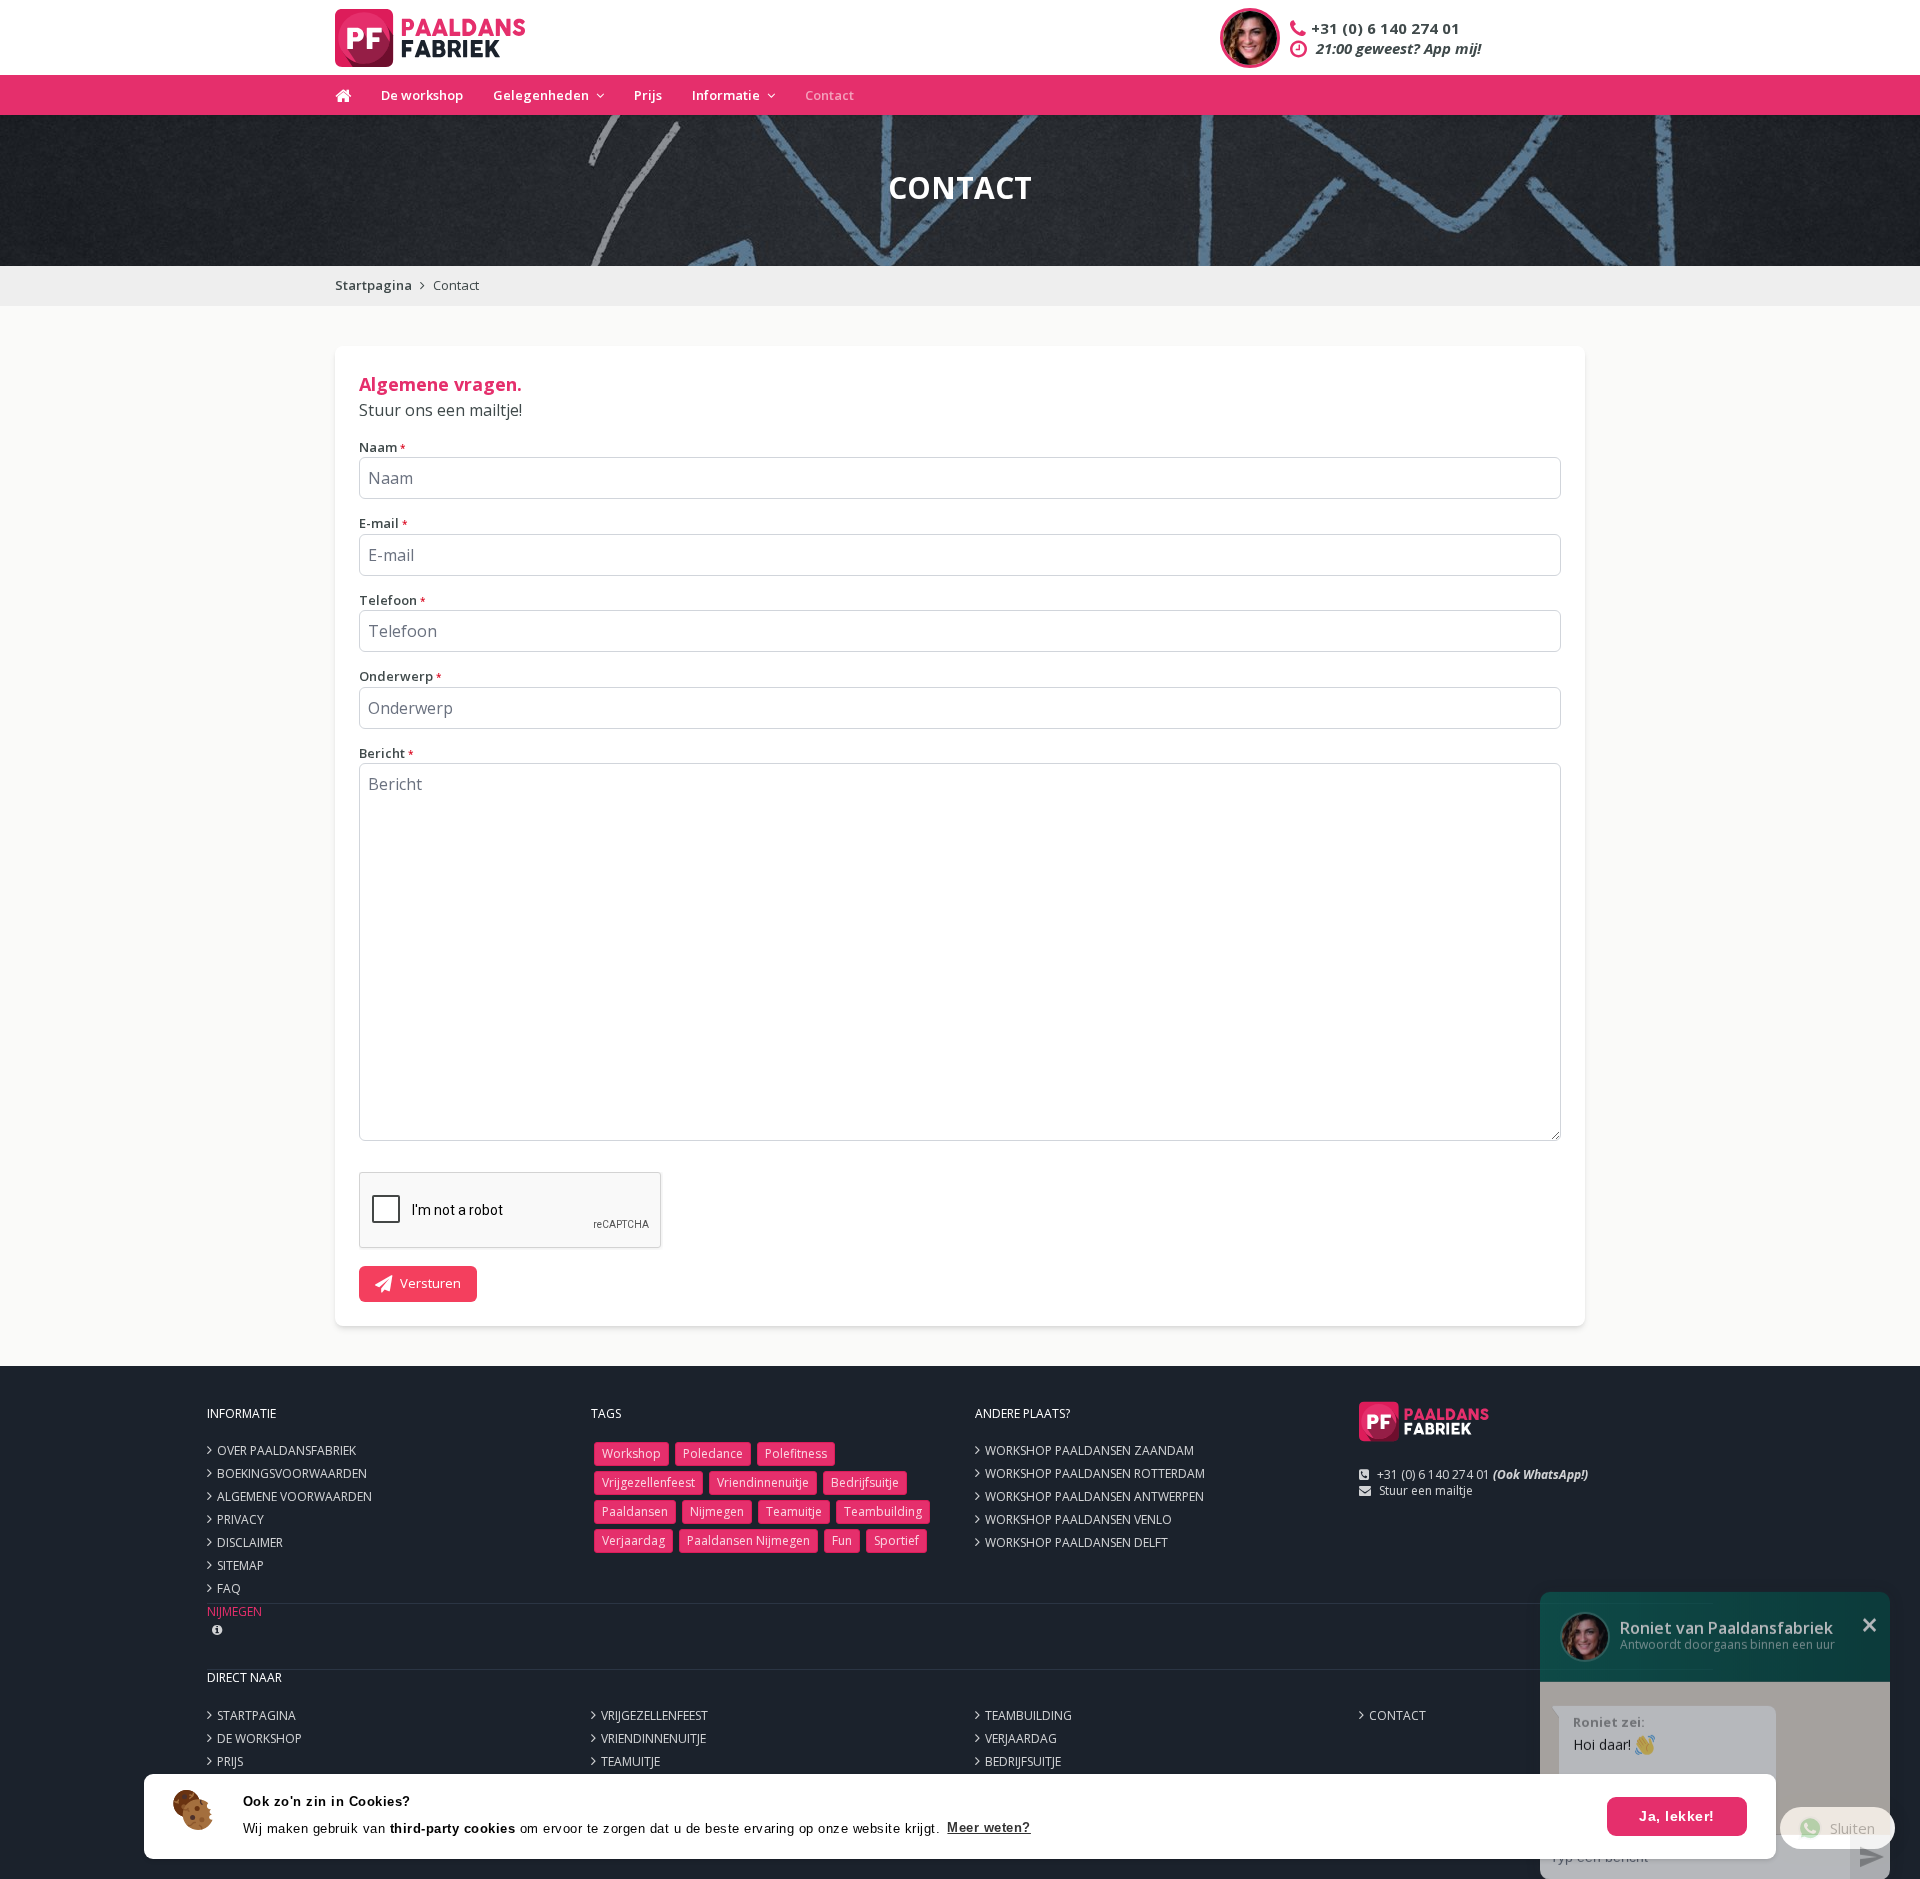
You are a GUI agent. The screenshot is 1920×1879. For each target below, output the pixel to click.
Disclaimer (250, 1542)
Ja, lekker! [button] (1677, 1816)
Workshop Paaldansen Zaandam (1089, 1450)
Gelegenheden (541, 95)
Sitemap (240, 1565)
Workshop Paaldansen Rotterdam (1095, 1473)
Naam (382, 447)
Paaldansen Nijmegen (748, 1540)
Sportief (896, 1540)
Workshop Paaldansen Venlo (1078, 1519)
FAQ (229, 1588)
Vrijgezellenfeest (648, 1482)
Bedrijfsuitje (865, 1482)
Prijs (648, 95)
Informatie (726, 95)
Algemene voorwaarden (294, 1496)
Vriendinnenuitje (763, 1482)
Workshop (631, 1453)
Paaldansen (635, 1511)
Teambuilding (883, 1511)
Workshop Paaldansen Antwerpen (1094, 1496)
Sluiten (1852, 1828)
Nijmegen (717, 1511)
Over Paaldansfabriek (286, 1450)
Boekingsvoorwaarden (292, 1473)
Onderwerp (400, 676)
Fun (842, 1540)
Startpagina (373, 285)
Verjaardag (633, 1540)
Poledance (713, 1453)
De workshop (422, 95)
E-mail (383, 523)
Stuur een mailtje (1426, 1490)
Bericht (386, 753)
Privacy (240, 1519)
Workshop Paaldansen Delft (1076, 1542)
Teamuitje (794, 1511)
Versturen (430, 1283)
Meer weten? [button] (989, 1827)
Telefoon (392, 600)
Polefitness (796, 1453)
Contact (829, 95)
